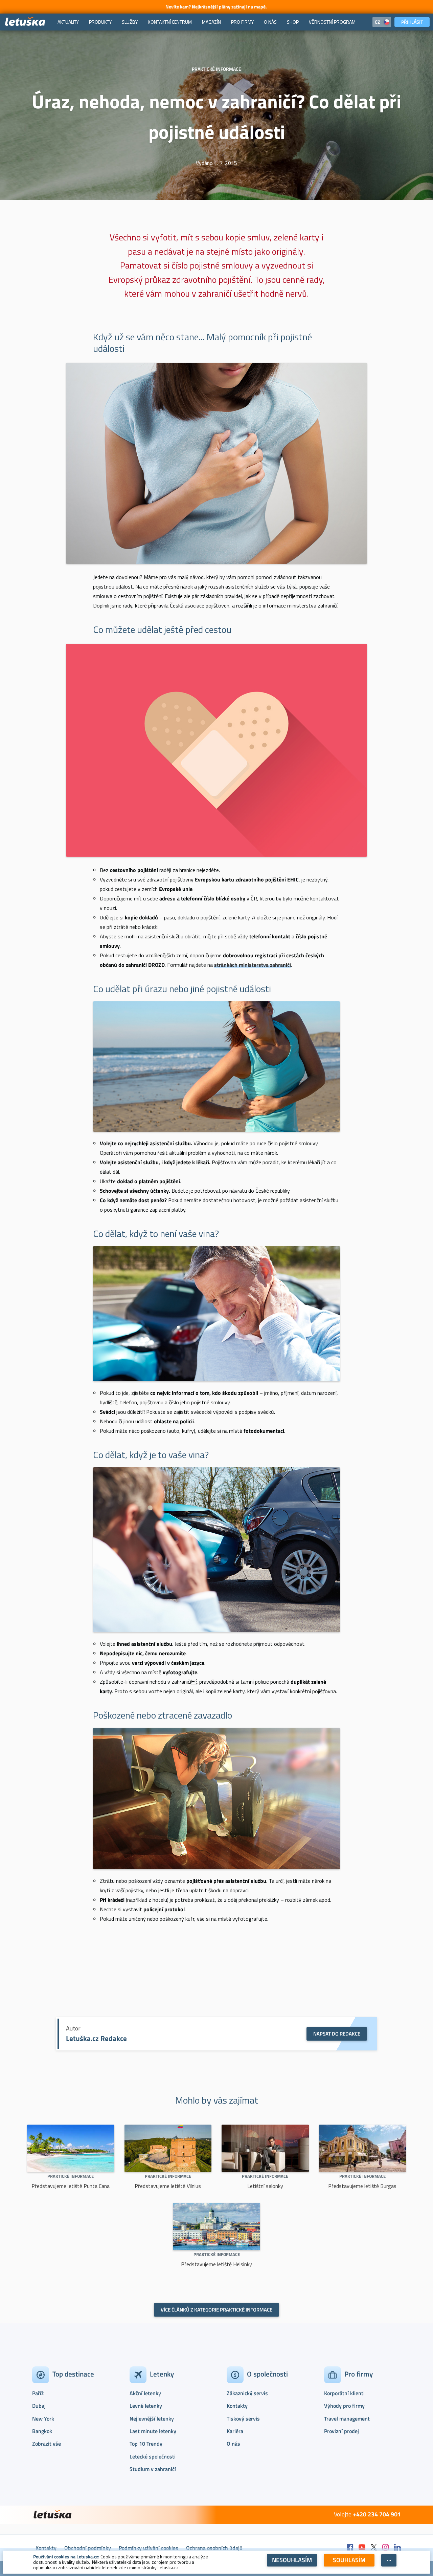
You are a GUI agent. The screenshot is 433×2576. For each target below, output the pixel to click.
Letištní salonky (265, 2186)
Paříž (38, 2393)
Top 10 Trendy (146, 2444)
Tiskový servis (243, 2419)
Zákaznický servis (247, 2393)
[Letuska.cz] (25, 22)
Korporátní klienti (344, 2393)
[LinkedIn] (397, 2548)
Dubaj (39, 2406)
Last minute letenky (153, 2431)
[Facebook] (350, 2548)
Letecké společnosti (153, 2456)
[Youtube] (362, 2548)
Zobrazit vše (47, 2444)
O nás (233, 2444)
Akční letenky (145, 2393)
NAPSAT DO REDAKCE (337, 2034)
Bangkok (42, 2431)
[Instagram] (386, 2548)
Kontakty (237, 2406)
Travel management (347, 2419)
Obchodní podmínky (88, 2548)
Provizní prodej (341, 2431)
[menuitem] (68, 22)
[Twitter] (374, 2548)
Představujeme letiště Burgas (362, 2186)
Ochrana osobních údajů (214, 2548)
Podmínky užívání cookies (149, 2548)
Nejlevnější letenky (152, 2419)
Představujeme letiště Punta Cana (71, 2186)
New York (43, 2419)
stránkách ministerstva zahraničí (253, 965)
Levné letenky (146, 2406)
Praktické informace (71, 2176)
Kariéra (235, 2431)
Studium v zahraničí (153, 2469)
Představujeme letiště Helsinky (216, 2264)
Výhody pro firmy (344, 2406)
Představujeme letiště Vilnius (168, 2186)
